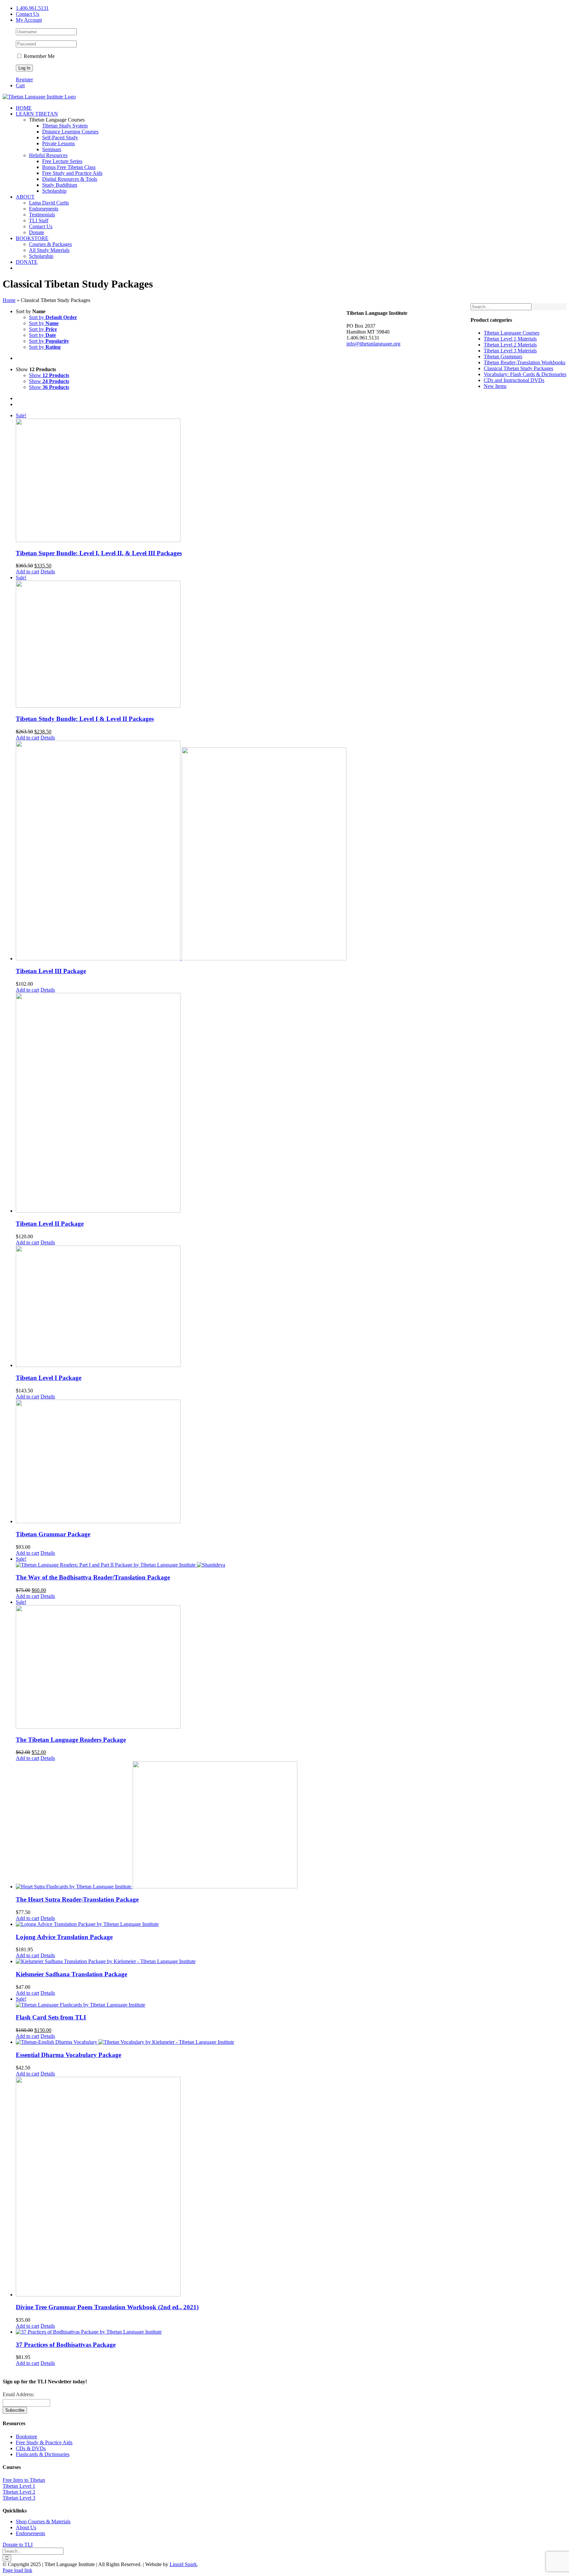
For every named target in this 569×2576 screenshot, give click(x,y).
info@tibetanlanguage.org (373, 344)
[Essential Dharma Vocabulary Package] (181, 2042)
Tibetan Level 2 (19, 2492)
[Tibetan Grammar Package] (181, 1462)
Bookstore (27, 2437)
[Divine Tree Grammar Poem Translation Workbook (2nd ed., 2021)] (181, 2187)
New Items (495, 386)
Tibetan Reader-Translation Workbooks (525, 362)
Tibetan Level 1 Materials (510, 339)
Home (9, 300)
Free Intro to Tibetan (24, 2480)
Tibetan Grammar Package (53, 1534)
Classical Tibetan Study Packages (518, 368)
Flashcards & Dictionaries (43, 2454)
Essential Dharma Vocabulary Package (68, 2055)
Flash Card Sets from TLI (51, 2017)
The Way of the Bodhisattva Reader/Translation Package (93, 1577)
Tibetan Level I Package (49, 1378)
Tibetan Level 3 (19, 2498)
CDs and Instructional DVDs (514, 380)
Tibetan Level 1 (19, 2486)
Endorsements (30, 2533)
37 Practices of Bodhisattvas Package (66, 2345)
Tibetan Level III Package (51, 971)
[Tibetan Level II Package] (181, 1103)
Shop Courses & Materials (43, 2521)
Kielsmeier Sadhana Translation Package (71, 1974)
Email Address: (18, 2394)
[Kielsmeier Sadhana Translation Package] (181, 1961)
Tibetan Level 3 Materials (510, 351)
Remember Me (39, 56)
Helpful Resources (48, 155)
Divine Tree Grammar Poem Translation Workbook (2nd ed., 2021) (107, 2307)
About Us (26, 2527)
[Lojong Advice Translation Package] (181, 1924)
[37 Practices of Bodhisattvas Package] (181, 2332)
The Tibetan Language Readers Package (71, 1740)
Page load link (17, 2570)
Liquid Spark (183, 2564)
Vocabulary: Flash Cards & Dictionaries (525, 374)
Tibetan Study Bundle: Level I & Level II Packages (85, 719)
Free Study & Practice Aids (44, 2442)
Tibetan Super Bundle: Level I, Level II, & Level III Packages (99, 553)
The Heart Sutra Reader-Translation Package (77, 1899)
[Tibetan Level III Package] (181, 851)
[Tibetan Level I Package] (181, 1307)
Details (48, 572)
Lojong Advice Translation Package (64, 1937)
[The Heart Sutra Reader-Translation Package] (181, 1825)
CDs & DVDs (31, 2448)
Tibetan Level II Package (50, 1224)
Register (24, 80)
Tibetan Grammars (503, 356)
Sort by (53, 317)
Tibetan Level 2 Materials (510, 345)
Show (49, 375)
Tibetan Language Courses (512, 333)
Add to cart (27, 572)
